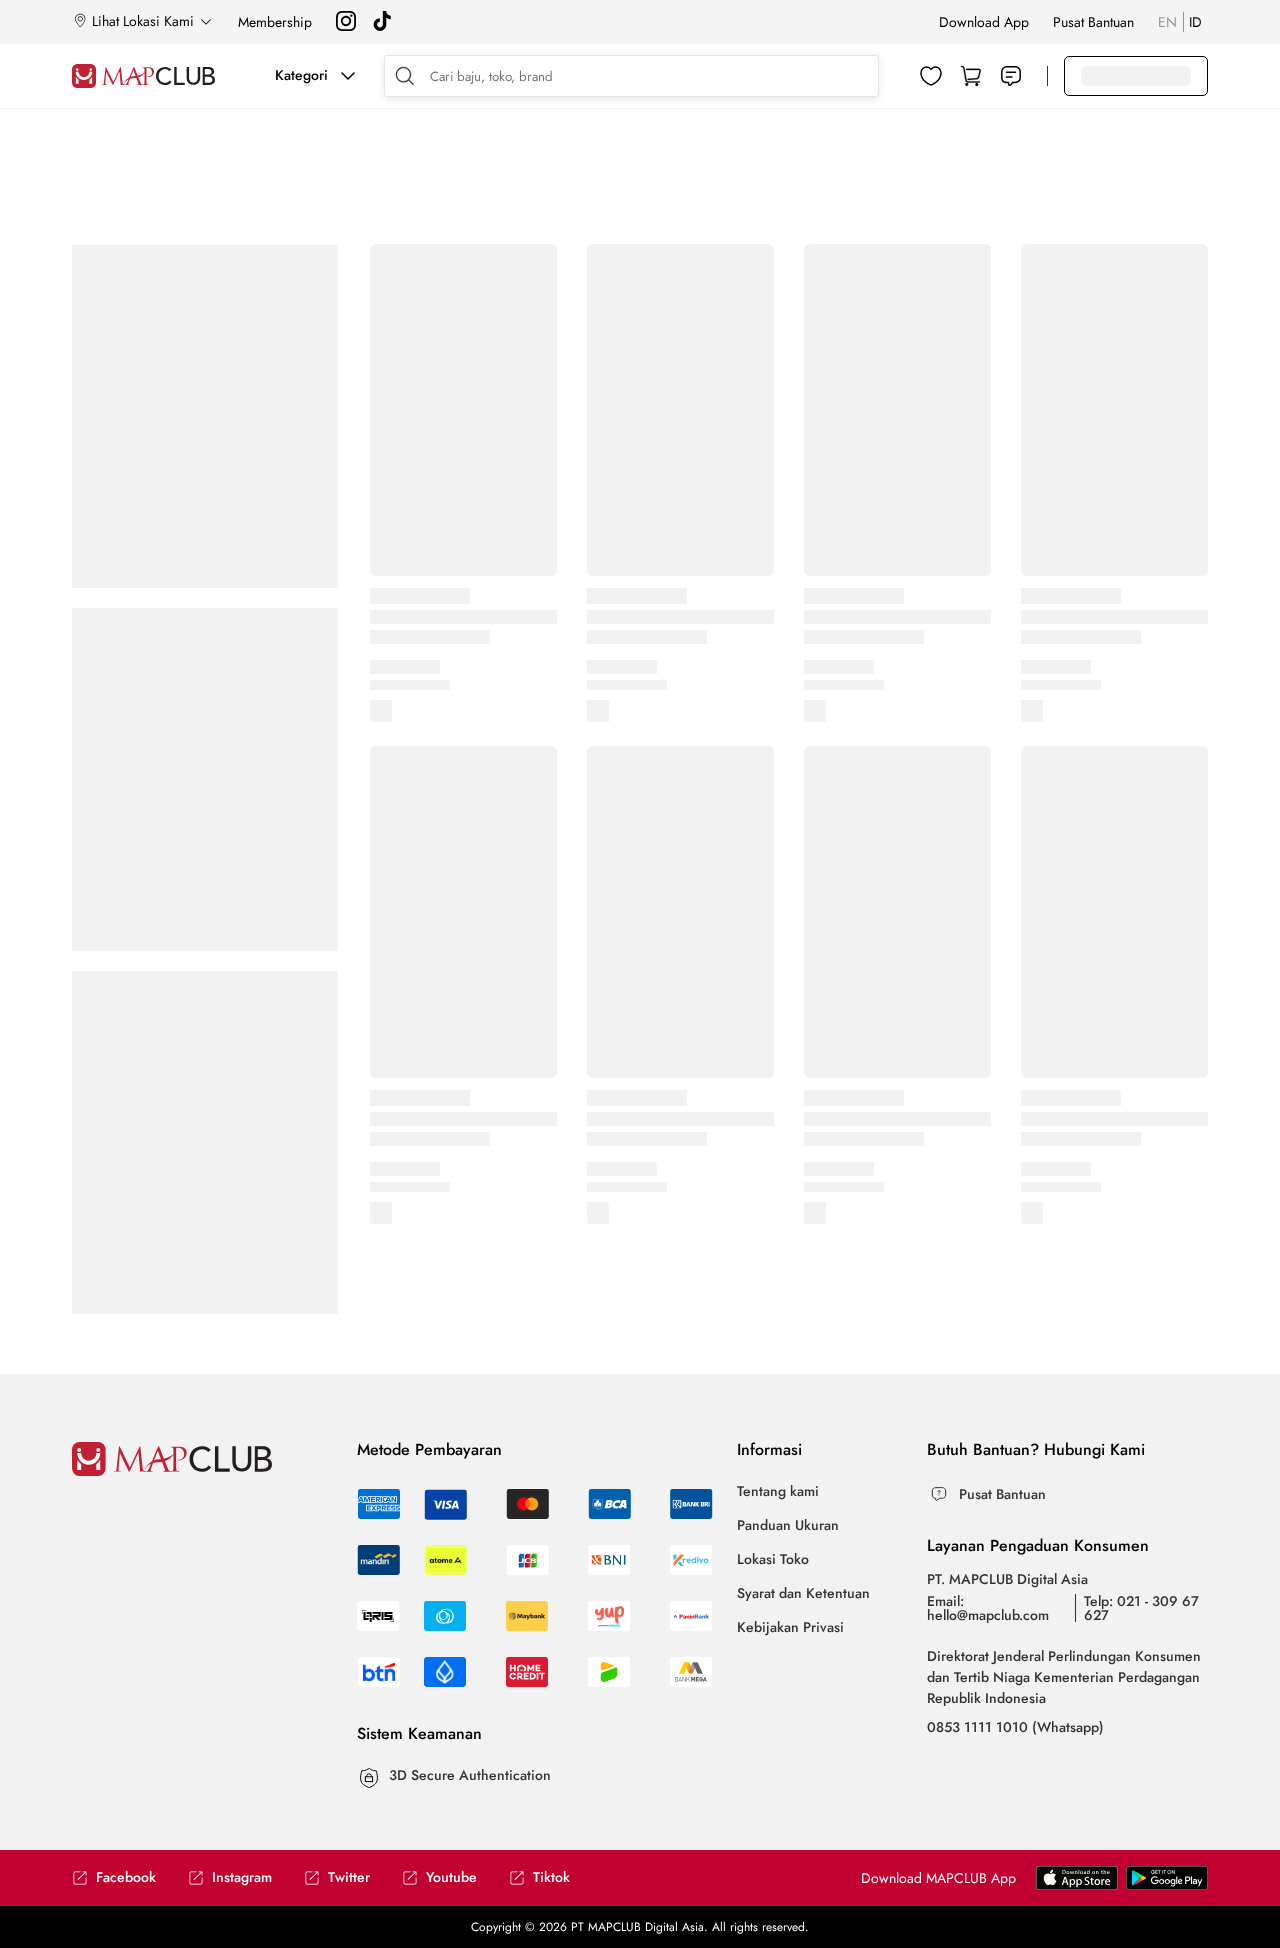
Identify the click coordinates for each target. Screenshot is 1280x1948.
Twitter (349, 1877)
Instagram (242, 1877)
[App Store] (1167, 1885)
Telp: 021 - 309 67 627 (1141, 1608)
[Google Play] (1077, 1885)
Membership (275, 22)
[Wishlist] (931, 76)
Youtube (451, 1877)
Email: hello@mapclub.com (988, 1608)
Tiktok (551, 1877)
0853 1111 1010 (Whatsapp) (1015, 1727)
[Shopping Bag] (971, 76)
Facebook (126, 1877)
